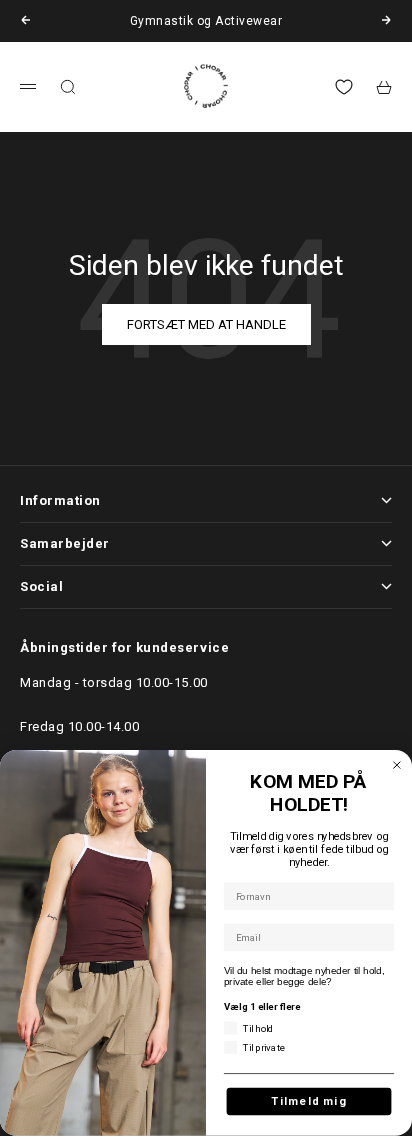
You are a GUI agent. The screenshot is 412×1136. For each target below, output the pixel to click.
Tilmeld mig (309, 1101)
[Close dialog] (397, 765)
